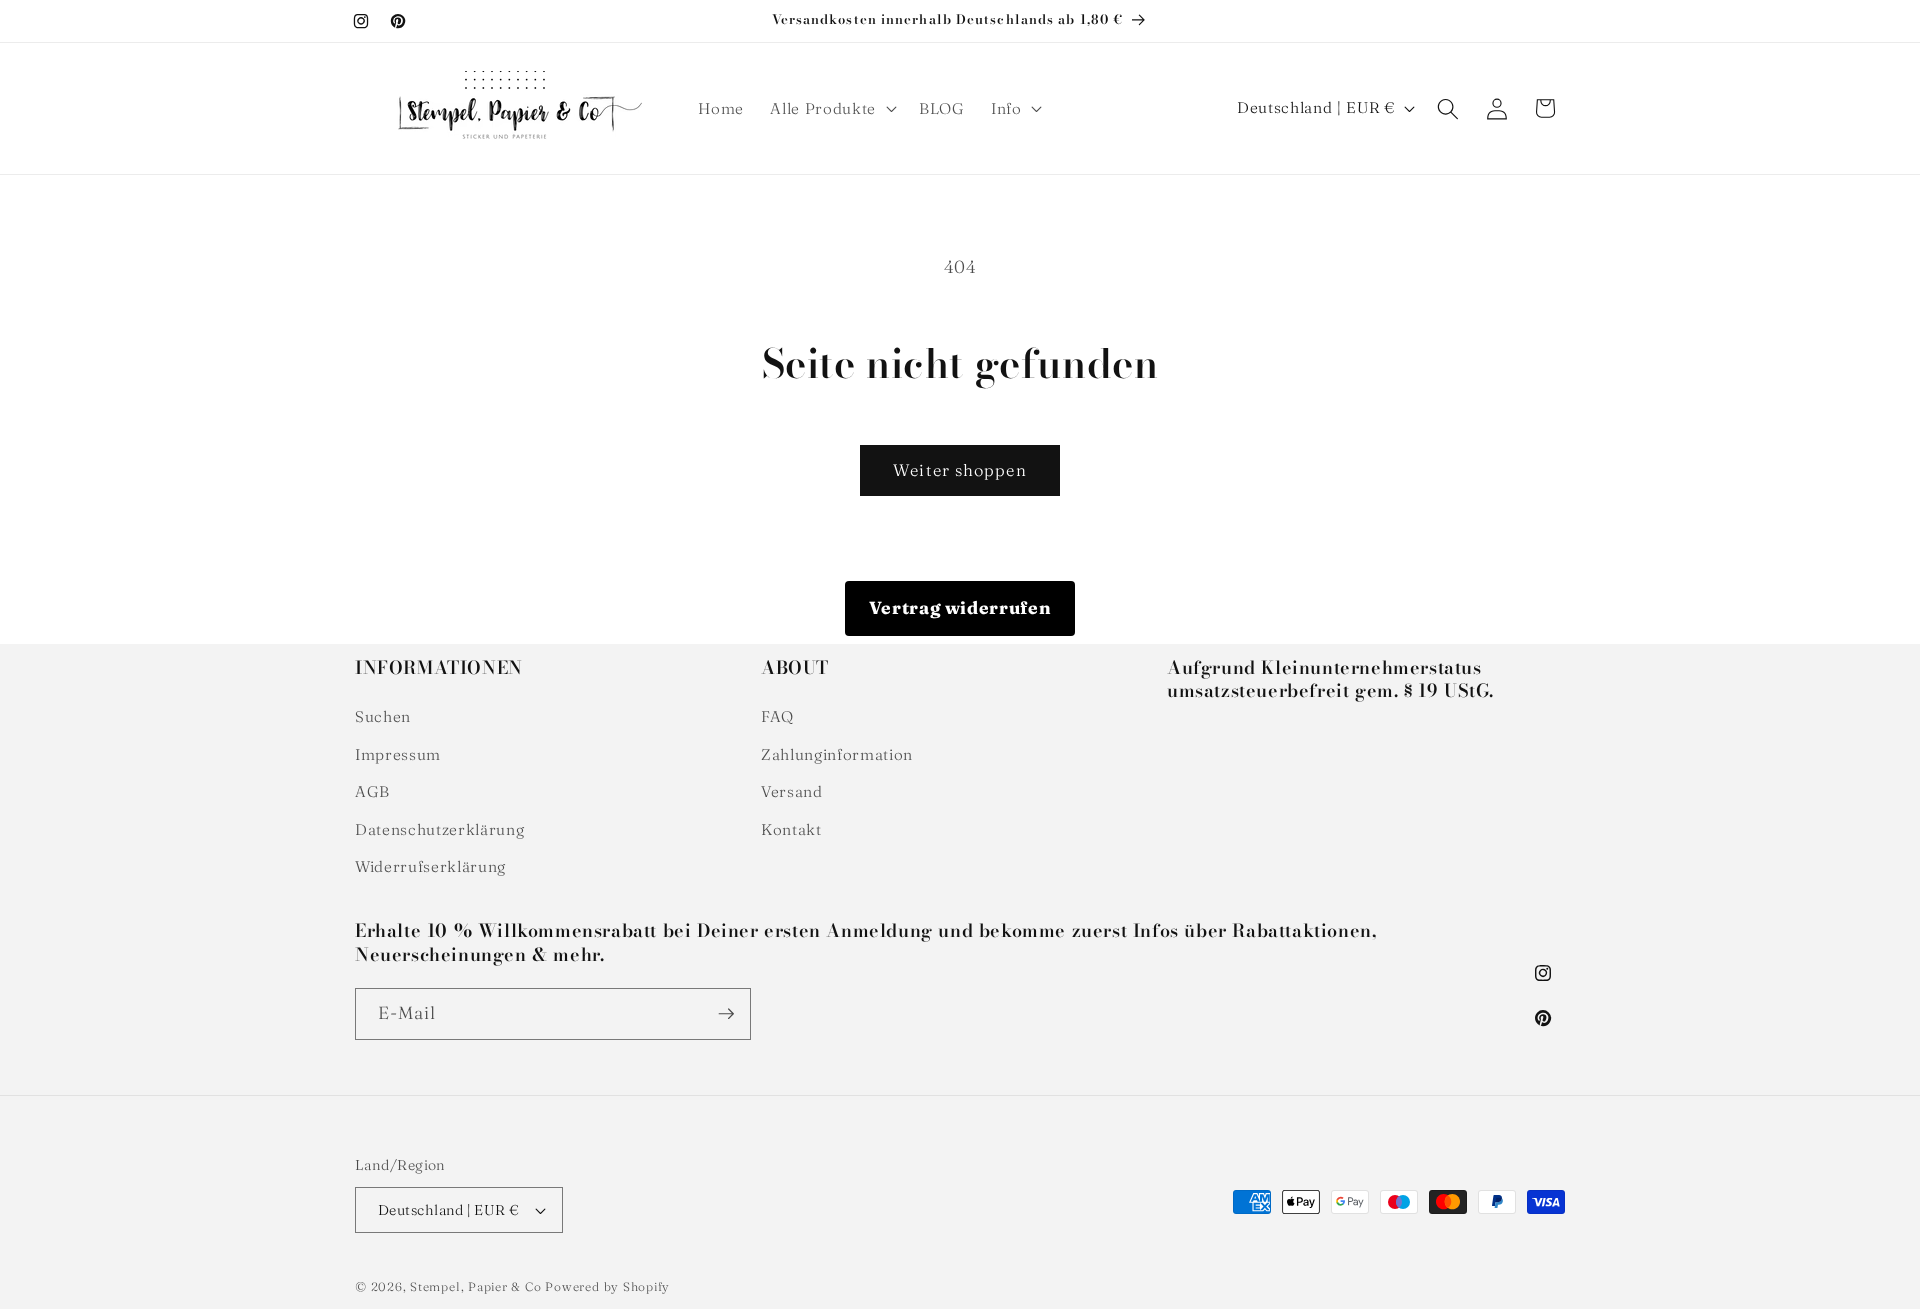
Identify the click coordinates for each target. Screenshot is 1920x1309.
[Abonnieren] (726, 1014)
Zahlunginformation (837, 754)
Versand (792, 791)
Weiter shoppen (959, 470)
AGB (372, 791)
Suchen (383, 716)
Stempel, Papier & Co (475, 1286)
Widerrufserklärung (430, 866)
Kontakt (791, 829)
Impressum (398, 754)
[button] (831, 109)
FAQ (777, 716)
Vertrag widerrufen (960, 607)
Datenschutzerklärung (439, 829)
